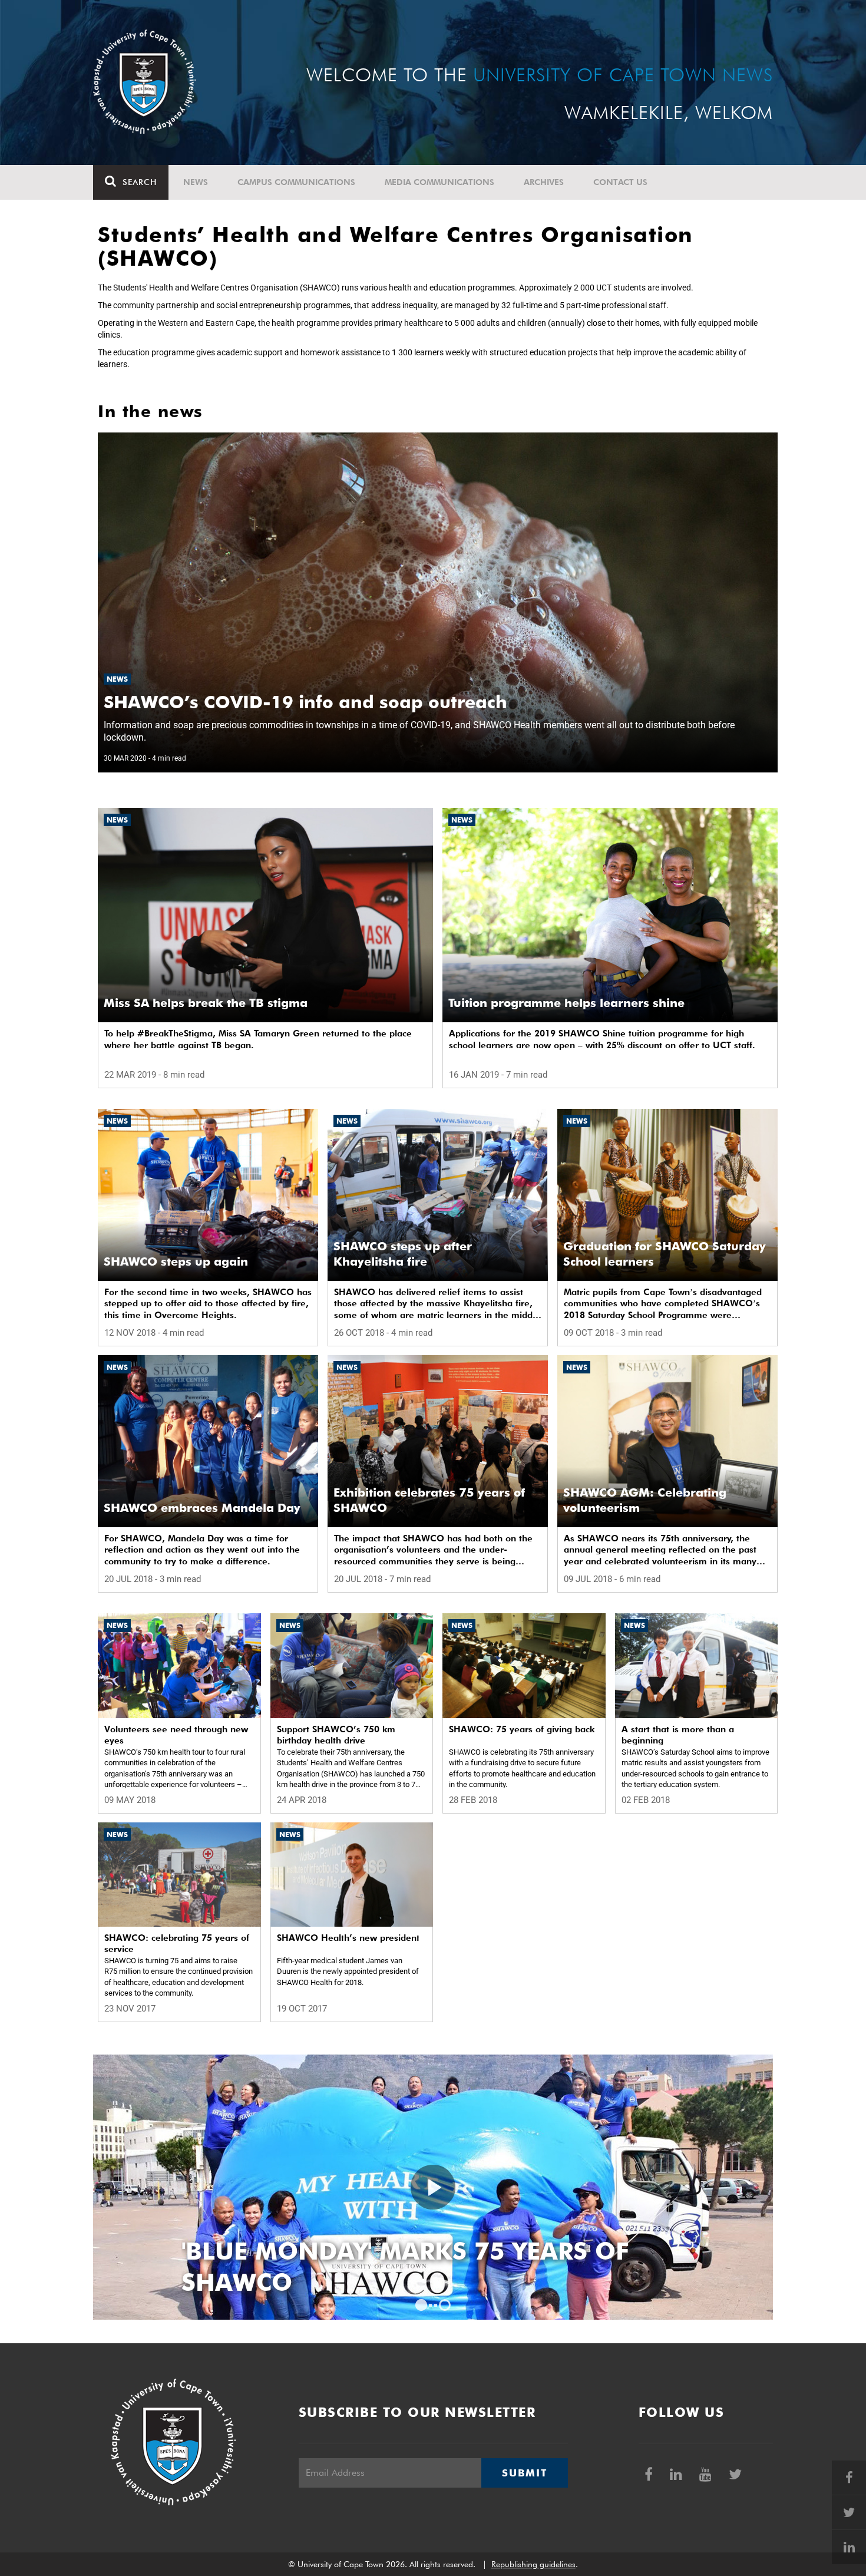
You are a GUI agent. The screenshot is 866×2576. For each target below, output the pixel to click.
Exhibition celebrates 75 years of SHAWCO (429, 1500)
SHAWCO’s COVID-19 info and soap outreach (305, 702)
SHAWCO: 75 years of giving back (522, 1729)
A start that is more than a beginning (678, 1735)
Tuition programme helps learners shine (566, 1003)
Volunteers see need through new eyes (176, 1735)
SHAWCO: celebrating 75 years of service (177, 1944)
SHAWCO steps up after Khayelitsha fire (403, 1254)
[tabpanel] (433, 2187)
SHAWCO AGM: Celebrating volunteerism (645, 1500)
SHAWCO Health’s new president (348, 1938)
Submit (524, 2473)
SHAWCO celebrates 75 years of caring (394, 2267)
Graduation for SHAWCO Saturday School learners (665, 1254)
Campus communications (296, 182)
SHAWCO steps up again (176, 1261)
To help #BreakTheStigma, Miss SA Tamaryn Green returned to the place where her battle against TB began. (258, 1039)
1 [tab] (421, 2305)
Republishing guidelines (533, 2564)
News (196, 182)
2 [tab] (445, 2305)
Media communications (439, 182)
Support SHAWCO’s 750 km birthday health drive (336, 1735)
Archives (544, 182)
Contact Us (620, 182)
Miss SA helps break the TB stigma (206, 1003)
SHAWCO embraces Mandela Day (202, 1508)
